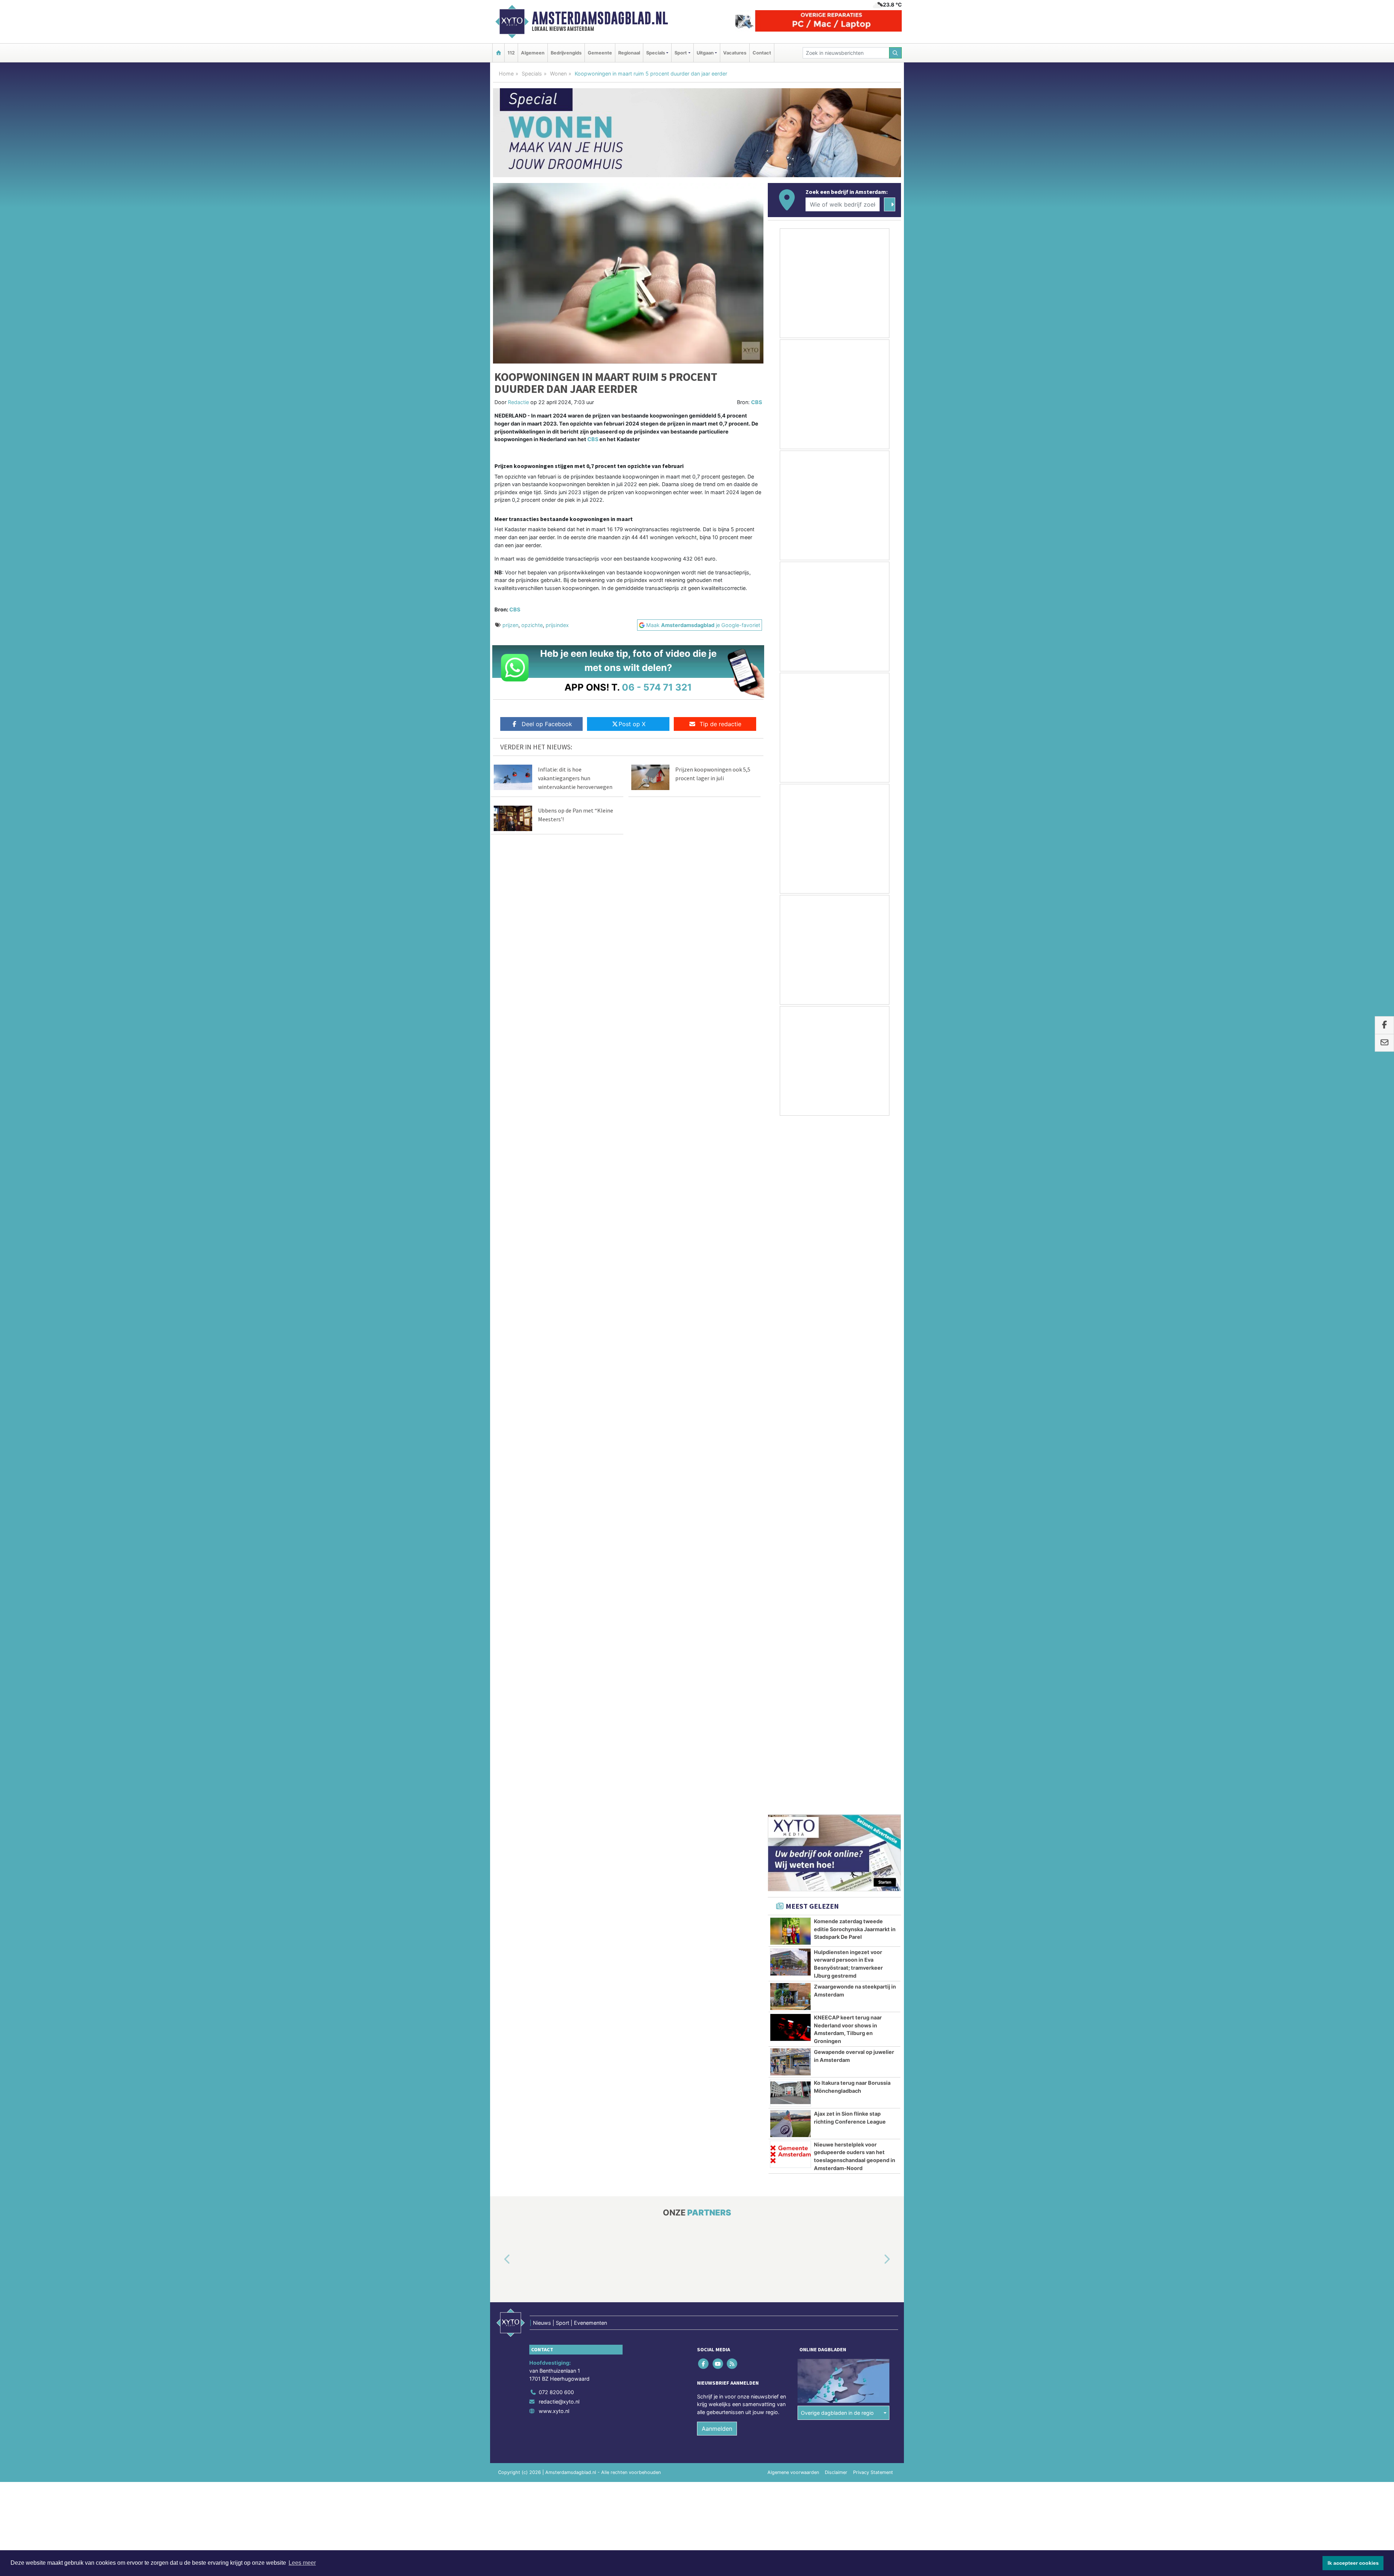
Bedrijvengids (566, 53)
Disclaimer (836, 1782)
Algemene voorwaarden (793, 1782)
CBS (757, 402)
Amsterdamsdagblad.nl (600, 18)
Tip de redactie (720, 724)
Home (506, 74)
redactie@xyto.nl (559, 1711)
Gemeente (600, 53)
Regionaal (629, 53)
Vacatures (735, 53)
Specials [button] (656, 53)
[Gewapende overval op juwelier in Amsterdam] (790, 1371)
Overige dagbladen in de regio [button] (837, 1722)
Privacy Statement (873, 1782)
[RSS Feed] (732, 1673)
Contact (762, 53)
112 (511, 53)
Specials (532, 74)
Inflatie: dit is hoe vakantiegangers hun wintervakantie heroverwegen (575, 778)
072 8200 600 (556, 1702)
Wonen (558, 74)
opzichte (532, 625)
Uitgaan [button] (705, 53)
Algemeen (533, 53)
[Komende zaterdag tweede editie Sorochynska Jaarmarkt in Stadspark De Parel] (790, 1241)
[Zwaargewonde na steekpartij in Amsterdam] (790, 1306)
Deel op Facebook (547, 724)
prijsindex (557, 625)
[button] (499, 1569)
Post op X (632, 724)
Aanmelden (717, 1738)
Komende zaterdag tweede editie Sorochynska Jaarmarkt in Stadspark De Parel (855, 1238)
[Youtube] (718, 1673)
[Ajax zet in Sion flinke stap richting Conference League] (790, 1433)
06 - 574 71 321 (657, 687)
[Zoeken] (896, 53)
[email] (1384, 1043)
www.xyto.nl (554, 1720)
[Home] (498, 53)
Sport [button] (681, 53)
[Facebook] (704, 1673)
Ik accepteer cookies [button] (1353, 2563)
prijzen (510, 625)
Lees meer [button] (302, 2563)
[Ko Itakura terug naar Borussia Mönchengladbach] (790, 1402)
